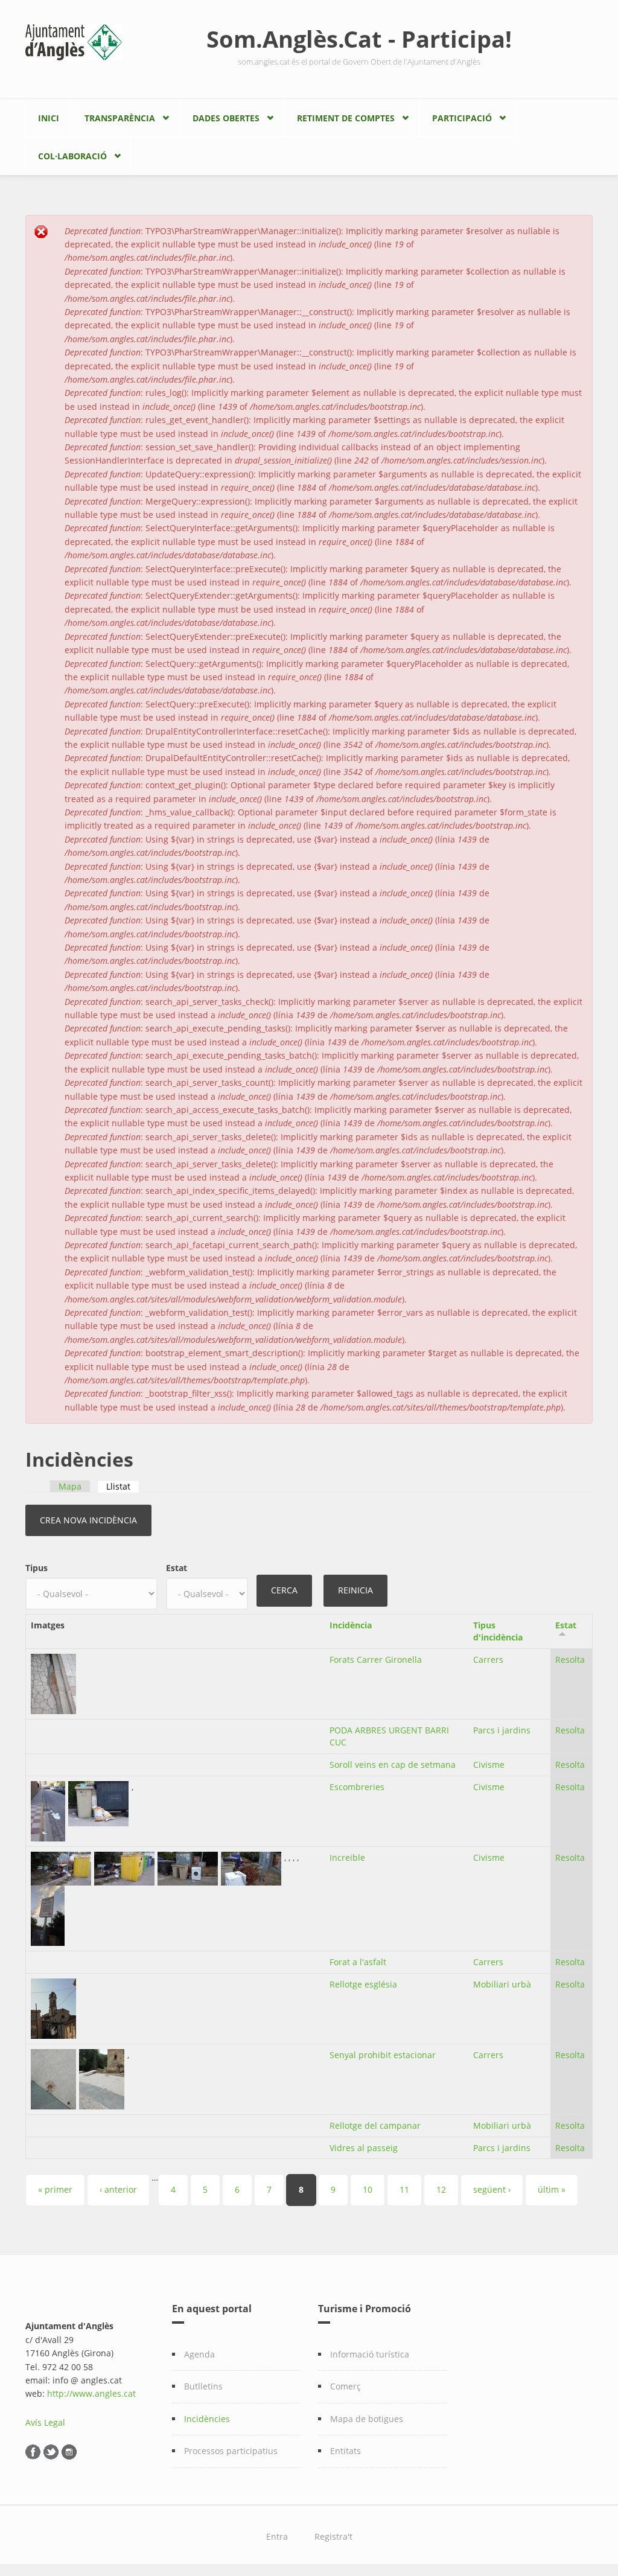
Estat (177, 1568)
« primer (55, 2189)
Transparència (120, 118)
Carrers (488, 1659)
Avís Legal (45, 2422)
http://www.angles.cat (91, 2393)
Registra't (333, 2536)
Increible (347, 1857)
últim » (552, 2189)
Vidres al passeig (364, 2148)
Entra (277, 2536)
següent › (492, 2189)
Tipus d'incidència (498, 1631)
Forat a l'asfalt (358, 1962)
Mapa (70, 1486)
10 (368, 2189)
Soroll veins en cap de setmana (393, 1765)
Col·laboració (72, 156)
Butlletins (203, 2386)
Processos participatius (231, 2451)
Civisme (489, 1765)
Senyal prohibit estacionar (383, 2055)
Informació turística (370, 2354)
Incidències (207, 2419)
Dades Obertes (226, 118)
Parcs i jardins (502, 1730)
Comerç (346, 2386)
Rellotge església (363, 1984)
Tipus (37, 1568)
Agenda (199, 2354)
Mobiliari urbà (502, 1984)
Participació (462, 118)
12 (441, 2189)
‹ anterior (118, 2189)
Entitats (346, 2451)
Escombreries (357, 1787)
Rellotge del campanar (375, 2125)
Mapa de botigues (367, 2419)
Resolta (570, 1659)
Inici (49, 118)
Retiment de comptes (346, 118)
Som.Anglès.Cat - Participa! (359, 39)
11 (404, 2189)
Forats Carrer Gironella (376, 1659)
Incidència (351, 1625)
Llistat (123, 1486)
